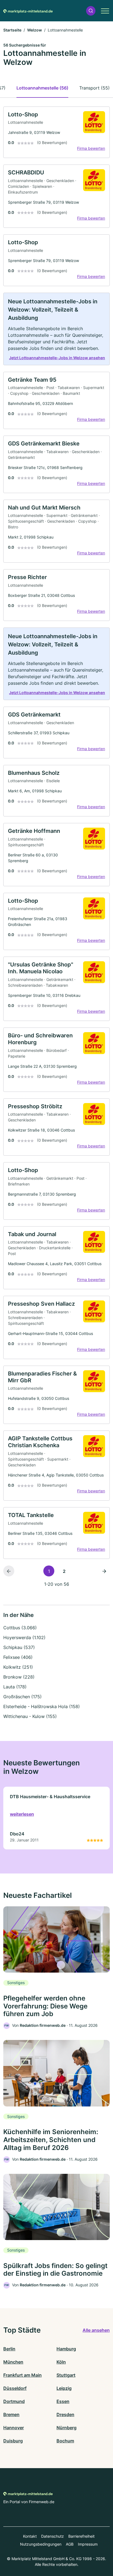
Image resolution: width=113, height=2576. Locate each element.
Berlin (9, 2349)
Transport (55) (94, 88)
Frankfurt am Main (22, 2375)
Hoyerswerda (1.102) (24, 1637)
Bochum (65, 2441)
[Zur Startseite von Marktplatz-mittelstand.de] (28, 11)
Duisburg (13, 2441)
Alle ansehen (96, 2330)
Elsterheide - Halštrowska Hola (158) (42, 1706)
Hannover (14, 2428)
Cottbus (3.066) (20, 1628)
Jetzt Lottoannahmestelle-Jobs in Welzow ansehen (57, 358)
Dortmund (14, 2401)
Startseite (12, 30)
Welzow (35, 30)
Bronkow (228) (19, 1677)
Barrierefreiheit (81, 2536)
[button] (91, 11)
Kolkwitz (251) (18, 1667)
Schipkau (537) (19, 1647)
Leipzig (64, 2388)
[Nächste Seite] (104, 1571)
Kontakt (30, 2536)
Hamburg (66, 2349)
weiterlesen (22, 1814)
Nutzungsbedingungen (41, 2544)
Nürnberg (67, 2428)
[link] (56, 132)
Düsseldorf (15, 2388)
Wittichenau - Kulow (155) (30, 1716)
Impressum (88, 2544)
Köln (61, 2362)
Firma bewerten (91, 148)
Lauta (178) (15, 1687)
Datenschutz (53, 2536)
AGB (70, 2544)
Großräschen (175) (22, 1697)
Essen (63, 2401)
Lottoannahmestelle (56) (42, 88)
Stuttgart (66, 2375)
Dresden (65, 2414)
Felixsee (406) (18, 1657)
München (13, 2362)
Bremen (11, 2414)
